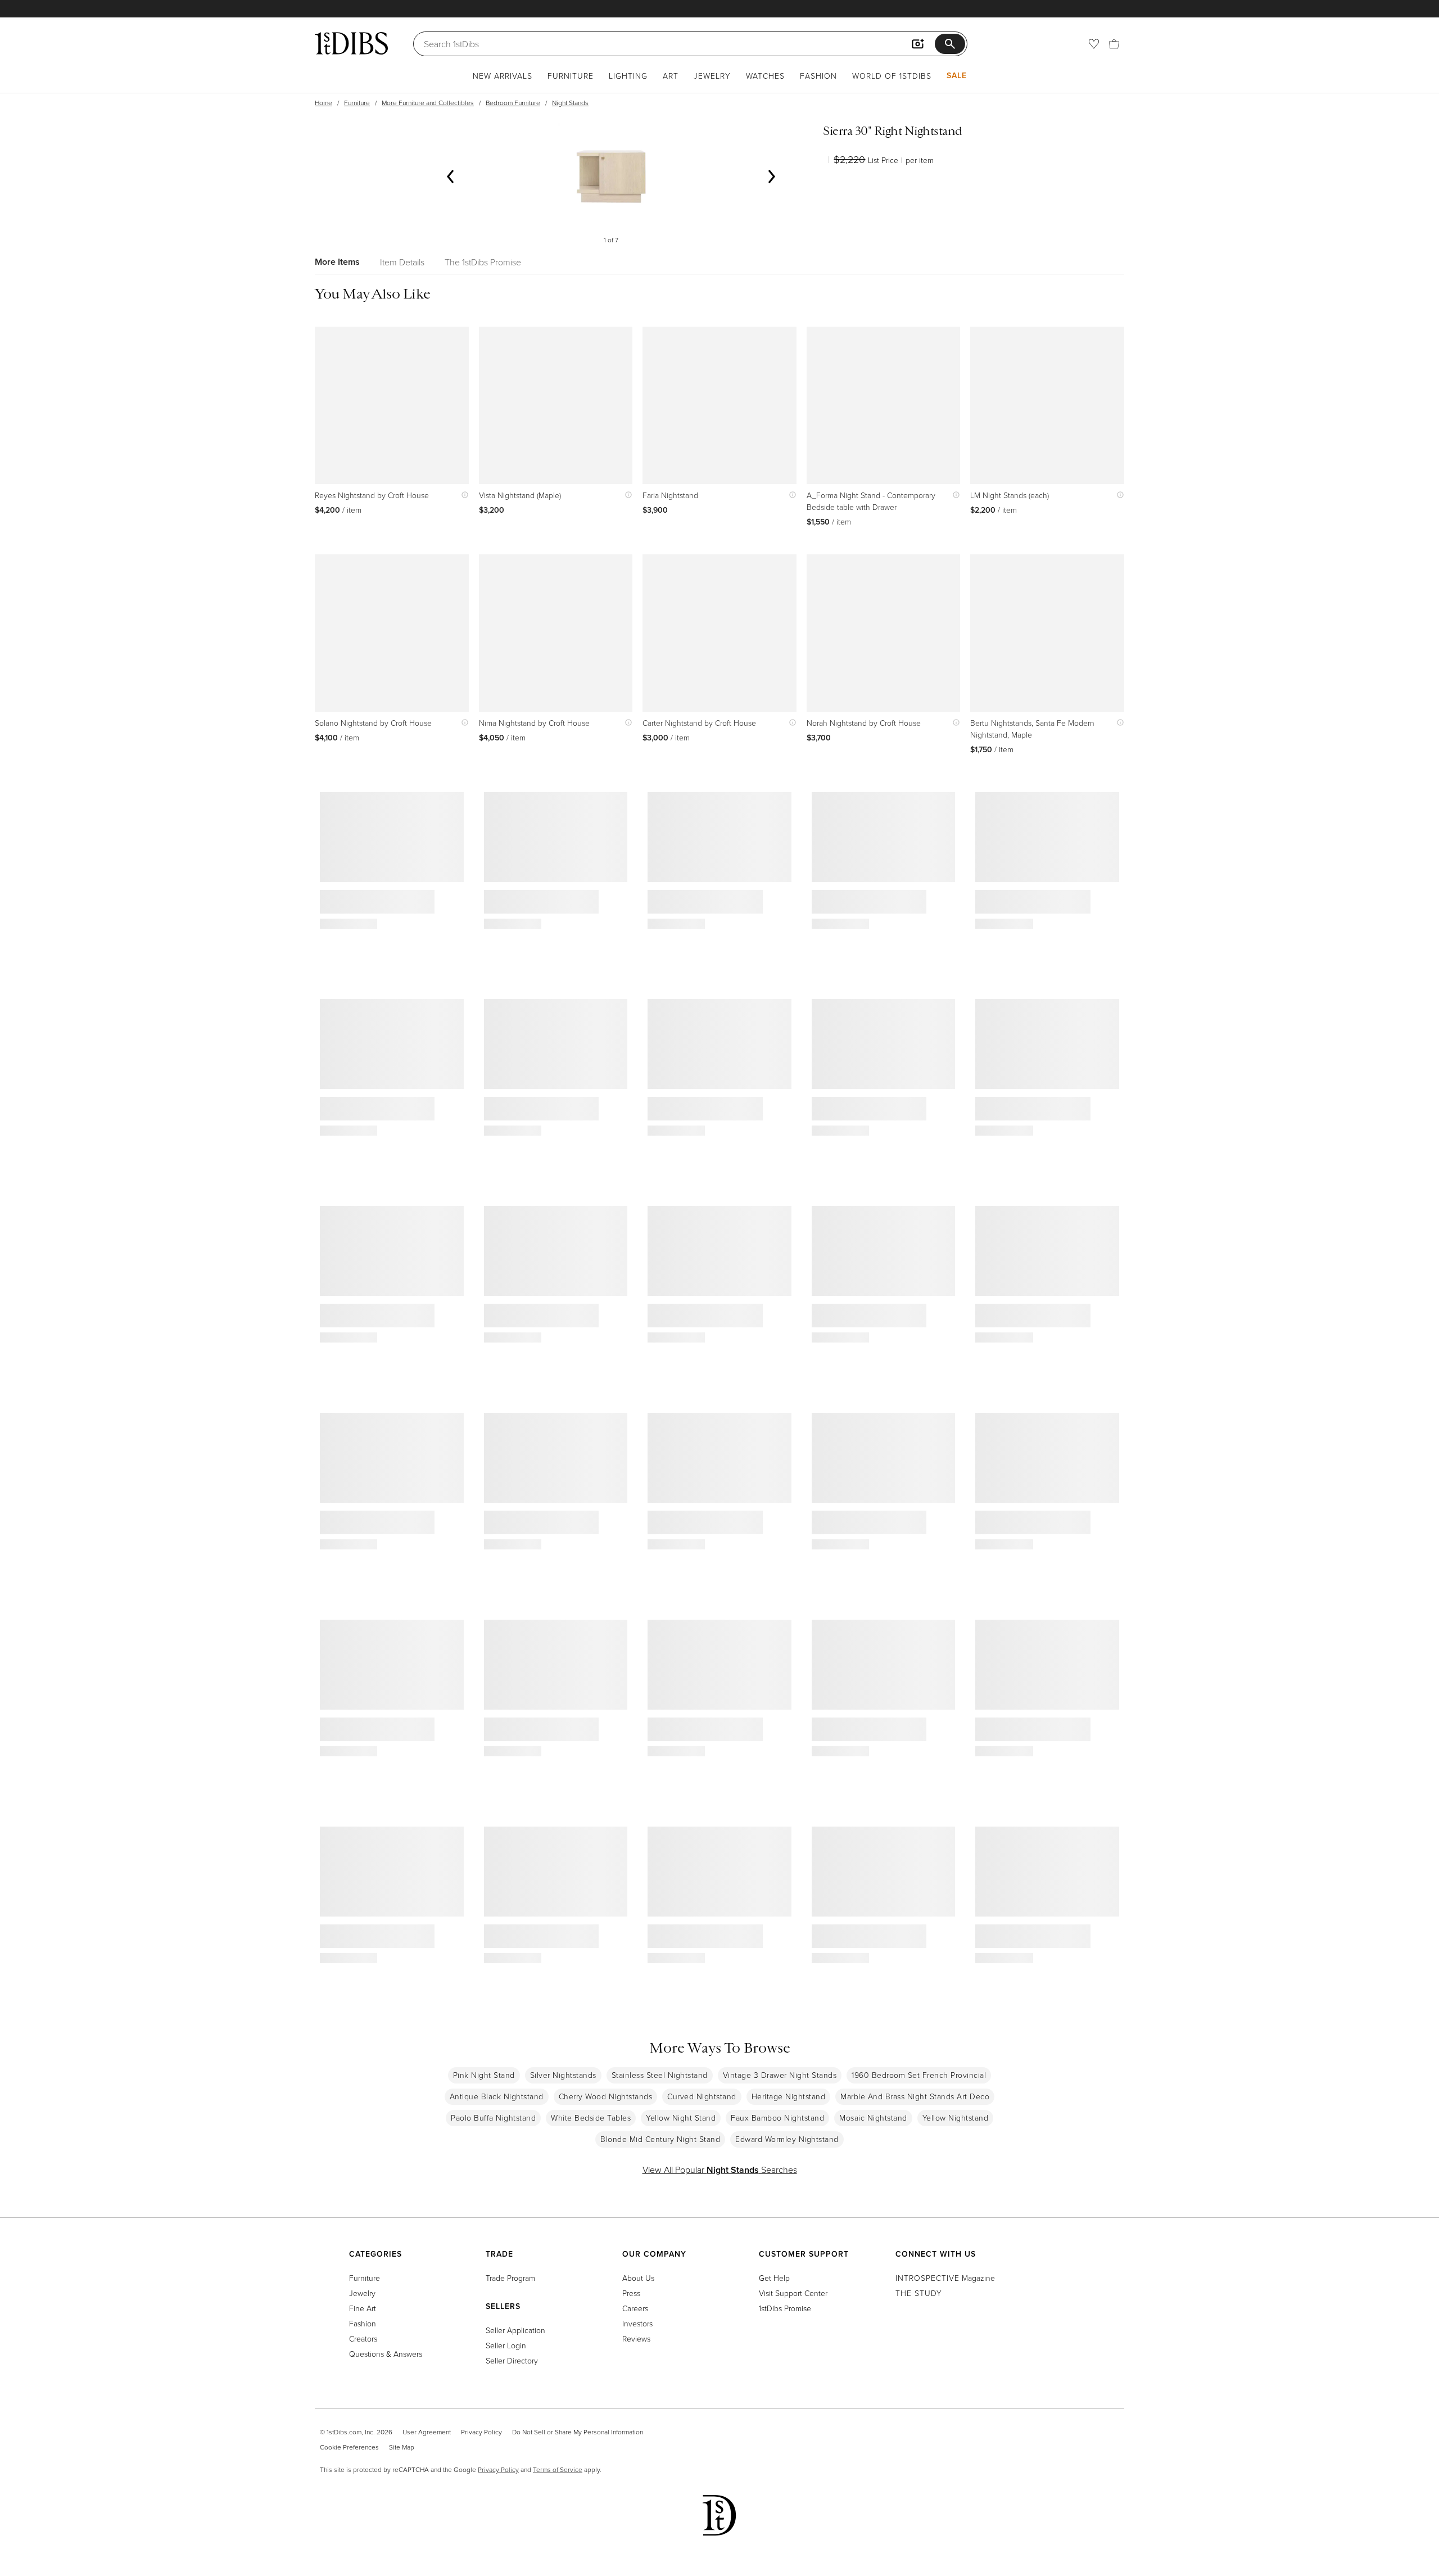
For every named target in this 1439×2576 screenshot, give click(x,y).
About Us (638, 2278)
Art (671, 76)
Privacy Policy (481, 2432)
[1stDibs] (351, 43)
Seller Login (506, 2345)
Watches (765, 76)
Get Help (774, 2278)
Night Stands (570, 103)
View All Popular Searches (720, 2170)
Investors (637, 2323)
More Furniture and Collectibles (428, 103)
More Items (337, 262)
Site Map (402, 2447)
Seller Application (515, 2330)
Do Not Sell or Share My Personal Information (578, 2432)
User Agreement (427, 2432)
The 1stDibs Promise (483, 262)
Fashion (818, 76)
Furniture (571, 76)
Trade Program (510, 2278)
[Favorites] (1094, 44)
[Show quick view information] (462, 495)
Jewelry (712, 76)
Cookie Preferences (349, 2447)
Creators (363, 2338)
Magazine (945, 2278)
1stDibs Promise (785, 2308)
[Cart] (1114, 44)
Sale (957, 75)
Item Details (402, 262)
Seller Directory (512, 2360)
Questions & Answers (386, 2354)
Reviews (636, 2338)
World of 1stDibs (892, 76)
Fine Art (363, 2308)
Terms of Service (558, 2469)
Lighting (628, 76)
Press (631, 2293)
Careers (635, 2308)
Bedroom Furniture (513, 103)
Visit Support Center (793, 2293)
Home (323, 103)
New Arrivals (503, 76)
